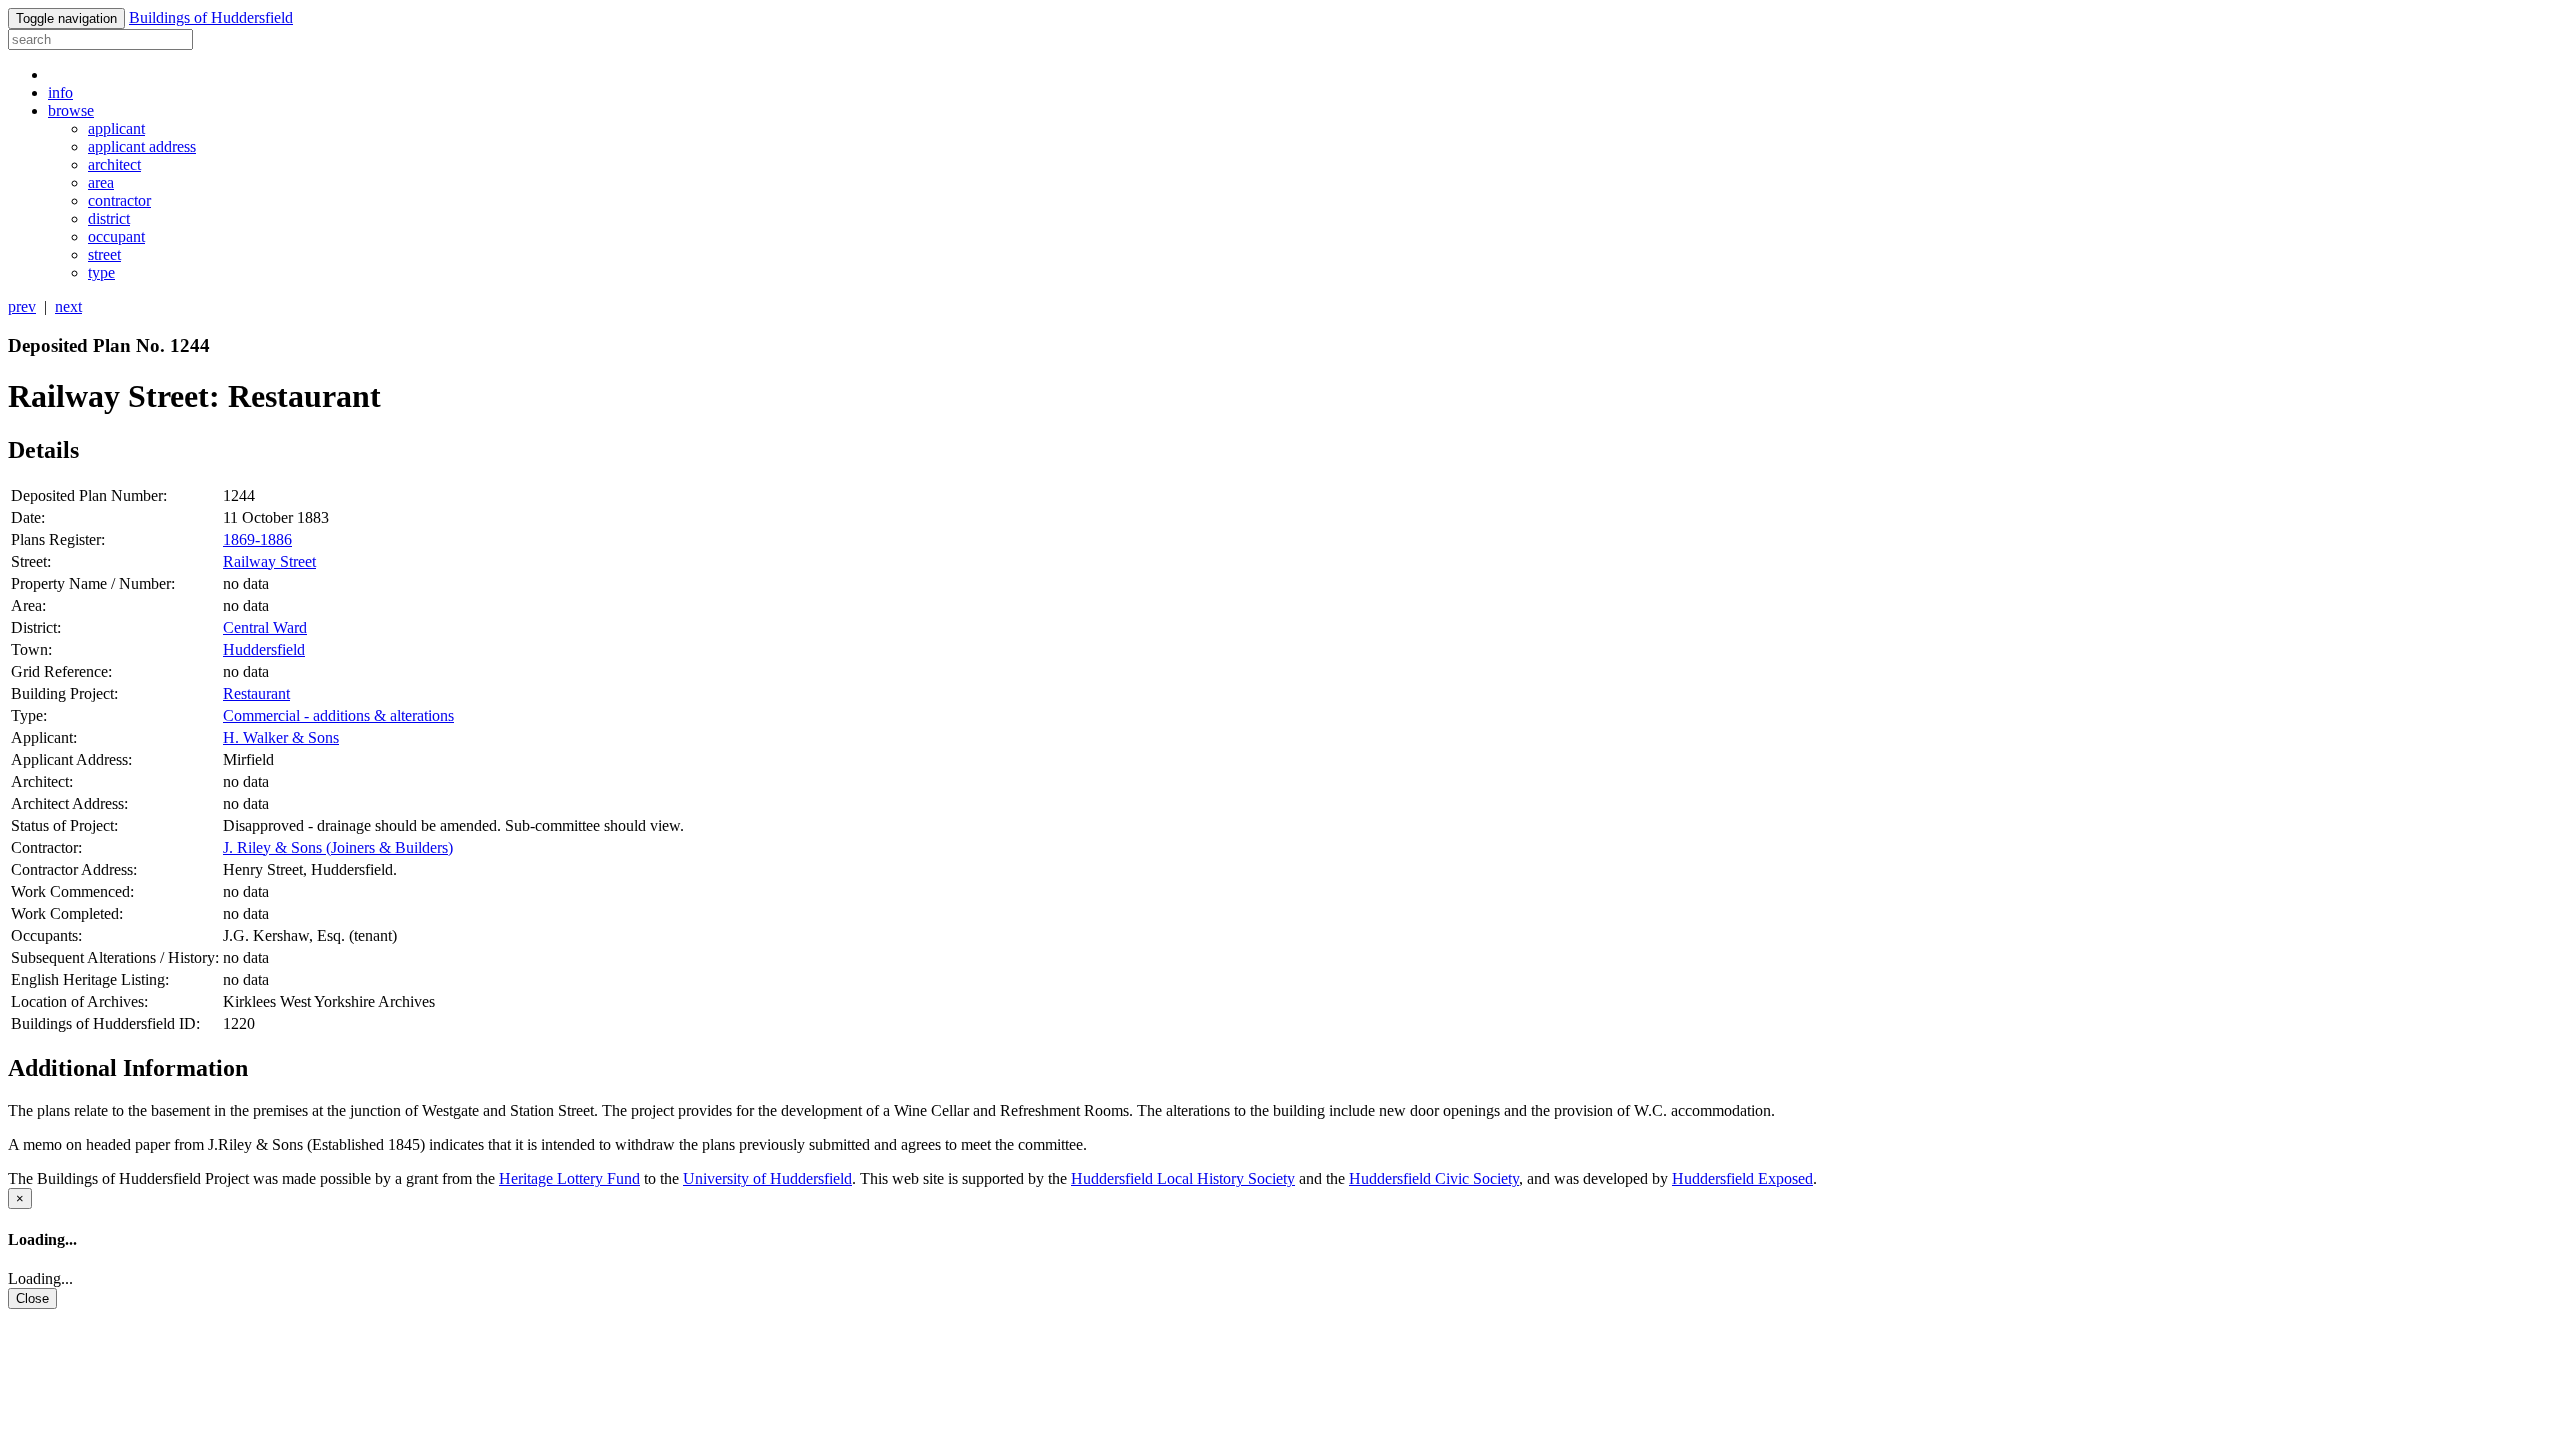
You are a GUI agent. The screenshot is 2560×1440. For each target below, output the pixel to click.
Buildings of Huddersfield (211, 17)
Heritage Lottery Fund (569, 1178)
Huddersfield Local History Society (1183, 1178)
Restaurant (256, 693)
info (60, 92)
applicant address (142, 146)
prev (22, 306)
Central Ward (265, 627)
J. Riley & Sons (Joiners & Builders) (338, 847)
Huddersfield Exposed (1742, 1178)
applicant (116, 128)
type (101, 272)
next (68, 306)
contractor (119, 200)
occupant (116, 236)
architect (114, 164)
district (109, 218)
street (104, 254)
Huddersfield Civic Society (1434, 1178)
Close (32, 1298)
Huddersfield (264, 649)
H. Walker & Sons (281, 737)
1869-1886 (257, 539)
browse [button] (71, 110)
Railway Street (269, 561)
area (101, 182)
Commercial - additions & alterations (338, 715)
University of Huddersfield (767, 1178)
